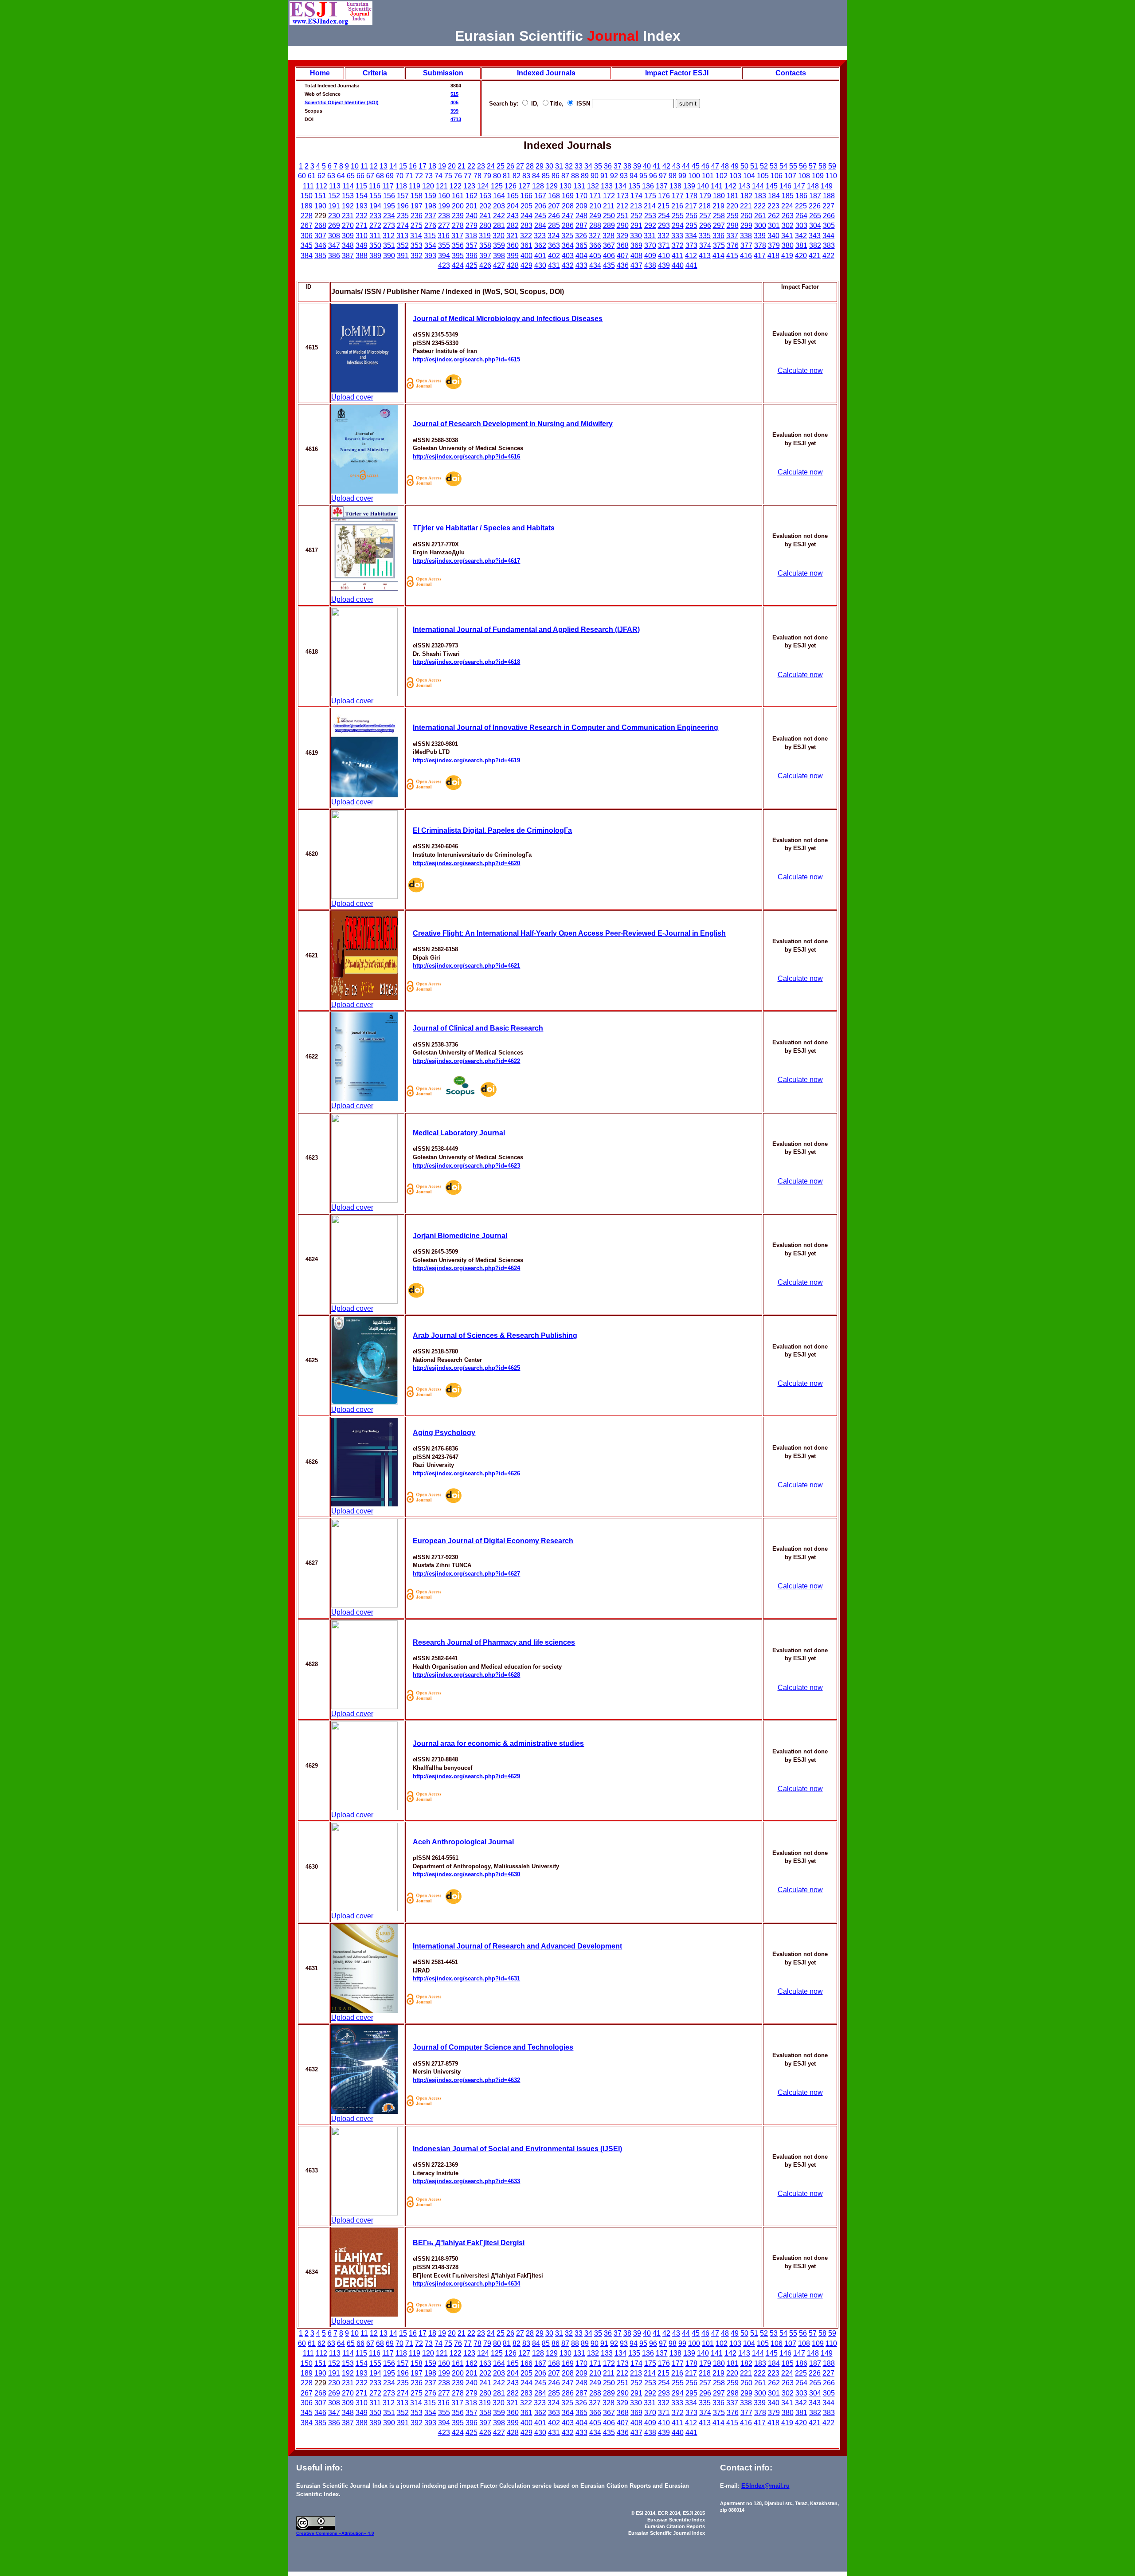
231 (348, 216)
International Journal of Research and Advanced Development (517, 1946)
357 (472, 245)
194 (375, 206)
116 (375, 186)
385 (320, 256)
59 (832, 166)
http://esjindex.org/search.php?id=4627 (466, 1574)
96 (653, 176)
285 (554, 225)
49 (735, 166)
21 (462, 166)
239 (458, 216)
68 (380, 176)
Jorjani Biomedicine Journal (460, 1236)
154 (362, 196)
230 (334, 216)
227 (828, 206)
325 (567, 236)
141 (717, 186)
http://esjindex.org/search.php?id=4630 (466, 1874)
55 (793, 166)
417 (760, 256)
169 (568, 196)
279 (472, 225)
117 (388, 186)
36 (608, 166)
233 (375, 216)
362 (540, 245)
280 (485, 225)
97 (663, 176)
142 (730, 186)
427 (499, 265)
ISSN (582, 104)
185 (788, 196)
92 (614, 176)
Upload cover (352, 397)
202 (485, 206)
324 (554, 236)
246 (554, 216)
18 (432, 166)
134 (620, 186)
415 (732, 256)
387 (348, 256)
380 (788, 245)
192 (348, 206)
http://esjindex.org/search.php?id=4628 (466, 1675)
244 (526, 216)
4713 (456, 119)
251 (623, 216)
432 (568, 265)
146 (785, 186)
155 (375, 196)
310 (362, 236)
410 (664, 256)
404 (581, 256)
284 (540, 225)
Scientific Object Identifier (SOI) (342, 102)
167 (540, 196)
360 (513, 245)
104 (749, 176)
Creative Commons (317, 2533)
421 (815, 256)
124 (483, 186)
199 (444, 206)
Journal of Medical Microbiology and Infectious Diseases (508, 319)
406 (609, 256)
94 (634, 176)
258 (719, 216)
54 (783, 166)
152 (334, 196)
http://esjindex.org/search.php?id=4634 (466, 2284)
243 (513, 216)
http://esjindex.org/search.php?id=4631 (466, 1978)
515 (454, 94)
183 (760, 196)
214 (650, 206)
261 (760, 216)
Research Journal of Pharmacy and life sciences (494, 1642)
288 (595, 225)
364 (568, 245)
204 (513, 206)
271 (362, 225)
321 (512, 236)
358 (485, 245)
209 (581, 206)
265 (815, 216)
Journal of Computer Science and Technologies (493, 2047)
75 (448, 176)
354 (430, 245)
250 (609, 216)
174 (636, 196)
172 (609, 196)
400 (526, 256)
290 (623, 225)
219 (718, 206)
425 (472, 265)
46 (705, 166)
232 (362, 216)
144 (758, 186)
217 (691, 206)
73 (429, 176)
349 (362, 245)
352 (403, 245)
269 (334, 225)
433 (581, 265)
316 (444, 236)
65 (351, 176)
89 (585, 176)
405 (454, 102)
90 (595, 176)
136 (648, 186)
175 (650, 196)
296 (705, 225)
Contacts (791, 73)
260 (746, 216)
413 (705, 256)
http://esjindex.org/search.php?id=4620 (466, 863)
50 (744, 166)
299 (746, 225)
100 (694, 176)
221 (746, 206)
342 (801, 236)
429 (526, 265)
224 (787, 206)
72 (419, 176)
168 (554, 196)
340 (773, 236)
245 (540, 216)
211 (609, 206)
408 (636, 256)
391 (403, 256)
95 (643, 176)
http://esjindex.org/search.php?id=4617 (466, 561)
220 (732, 206)
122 (456, 186)
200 (458, 206)
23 (481, 166)
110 (831, 176)
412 (691, 256)
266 (829, 216)
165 (513, 196)
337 (732, 236)
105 (763, 176)
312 (389, 236)
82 (517, 176)
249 (595, 216)
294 (678, 225)
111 (308, 186)
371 (664, 245)
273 (389, 225)
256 (691, 216)
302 (788, 225)
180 (719, 196)
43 (676, 166)
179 (705, 196)
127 (524, 186)
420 (801, 256)
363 (554, 245)
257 (705, 216)
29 (540, 166)
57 (813, 166)
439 (664, 265)
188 (829, 196)
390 (389, 256)
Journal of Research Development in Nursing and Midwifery (513, 424)
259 (733, 216)
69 (390, 176)
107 (790, 176)
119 (415, 186)
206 (540, 206)
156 (389, 196)
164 (499, 196)
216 (677, 206)
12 (374, 166)
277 (444, 225)
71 (409, 176)
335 (705, 236)
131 (579, 186)
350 (375, 245)
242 (499, 216)
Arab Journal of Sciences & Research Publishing (495, 1335)
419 (787, 256)
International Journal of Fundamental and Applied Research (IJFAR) (526, 629)
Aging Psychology (444, 1433)
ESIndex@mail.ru (765, 2486)
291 (636, 225)
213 (636, 206)
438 (650, 265)
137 (662, 186)
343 (815, 236)
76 (458, 176)
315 (430, 236)
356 (458, 245)
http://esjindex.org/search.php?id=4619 (466, 760)
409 (650, 256)
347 (334, 245)
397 (485, 256)
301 (774, 225)
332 (663, 236)
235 (403, 216)
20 (452, 166)
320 (499, 236)
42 (666, 166)
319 (485, 236)
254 (664, 216)
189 (307, 206)
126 (511, 186)
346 (320, 245)
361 (526, 245)
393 (430, 256)
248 (581, 216)
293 (664, 225)
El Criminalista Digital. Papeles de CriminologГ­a (492, 830)
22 (471, 166)
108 (804, 176)
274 (403, 225)
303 (801, 225)
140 (703, 186)
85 (546, 176)
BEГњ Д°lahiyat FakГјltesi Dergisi (469, 2243)
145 (772, 186)
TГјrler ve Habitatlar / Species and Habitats (484, 528)
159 (430, 196)
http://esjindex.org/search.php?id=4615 (466, 359)
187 (815, 196)
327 (595, 236)
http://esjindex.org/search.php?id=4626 (466, 1473)
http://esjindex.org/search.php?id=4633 (466, 2181)
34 (588, 166)
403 (568, 256)
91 (604, 176)
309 (348, 236)
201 (472, 206)
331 (650, 236)
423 (444, 265)
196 (403, 206)
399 (454, 111)
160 (444, 196)
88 (575, 176)
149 (827, 186)
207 (554, 206)
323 (540, 236)
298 (733, 225)
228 (307, 216)
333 (677, 236)
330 (636, 236)
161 (458, 196)
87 (565, 176)
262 (774, 216)
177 (678, 196)
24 (491, 166)
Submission (443, 73)
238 (444, 216)
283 (526, 225)
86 (556, 176)
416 (746, 256)
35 (598, 166)
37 (618, 166)
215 (663, 206)
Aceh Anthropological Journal (463, 1842)
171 (595, 196)
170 (581, 196)
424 (458, 265)
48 (725, 166)
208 (568, 206)
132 (593, 186)
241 (485, 216)
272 (375, 225)
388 (362, 256)
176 (664, 196)
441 (691, 265)
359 (499, 245)
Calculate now (800, 371)
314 (416, 236)
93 (624, 176)
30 (549, 166)
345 (307, 245)
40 (647, 166)
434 (595, 265)
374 (705, 245)
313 (402, 236)
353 (417, 245)
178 (691, 196)
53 (774, 166)
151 (320, 196)
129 (552, 186)
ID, (535, 104)
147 (799, 186)
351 (389, 245)
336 (718, 236)
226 (815, 206)
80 (497, 176)
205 (526, 206)
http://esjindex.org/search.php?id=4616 (466, 457)
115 (361, 186)
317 (457, 236)
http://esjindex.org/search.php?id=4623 (466, 1166)
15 (403, 166)
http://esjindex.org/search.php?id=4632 (466, 2080)
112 (321, 186)
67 (370, 176)
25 (501, 166)
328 (609, 236)
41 (657, 166)
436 (623, 265)
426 (485, 265)
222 (760, 206)
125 (497, 186)
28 (530, 166)
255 (678, 216)
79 (487, 176)
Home (320, 73)
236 (417, 216)
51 (754, 166)
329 (622, 236)
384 (307, 256)
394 (444, 256)
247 (568, 216)
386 (334, 256)
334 (691, 236)
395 (458, 256)
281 (499, 225)
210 (595, 206)
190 (320, 206)
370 (650, 245)
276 (430, 225)
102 (722, 176)
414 (718, 256)
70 (399, 176)
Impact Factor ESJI (677, 73)
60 (302, 176)
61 (312, 176)
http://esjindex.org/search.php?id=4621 (466, 966)
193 (362, 206)
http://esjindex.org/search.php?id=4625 (466, 1368)
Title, (558, 104)
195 (389, 206)
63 (331, 176)
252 (636, 216)
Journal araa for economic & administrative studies (498, 1743)
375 (719, 245)
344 (828, 236)
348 (348, 245)
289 (609, 225)
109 (818, 176)
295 (691, 225)
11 (364, 166)
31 (559, 166)
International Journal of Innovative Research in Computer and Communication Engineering (566, 727)
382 (815, 245)
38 (627, 166)
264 (801, 216)
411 (677, 256)
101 (708, 176)
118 (401, 186)
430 (540, 265)
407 (623, 256)
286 (568, 225)
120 (428, 186)
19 (442, 166)
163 (485, 196)
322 (526, 236)
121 (442, 186)
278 (458, 225)
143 (744, 186)
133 (607, 186)
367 (609, 245)
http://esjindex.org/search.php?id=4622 (466, 1061)
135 (634, 186)
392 (417, 256)
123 (469, 186)
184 (774, 196)
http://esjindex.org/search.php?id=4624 (466, 1268)
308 (334, 236)
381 (801, 245)
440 (678, 265)
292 (650, 225)
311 (375, 236)
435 (609, 265)
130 (566, 186)
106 (777, 176)
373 (691, 245)
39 (637, 166)
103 (735, 176)
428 (513, 265)
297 (719, 225)
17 (423, 166)
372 (678, 245)
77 (468, 176)
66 (360, 176)
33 (579, 166)
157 (403, 196)
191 (334, 206)
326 (581, 236)
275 (417, 225)
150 (307, 196)
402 (554, 256)
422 (828, 256)
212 (622, 206)
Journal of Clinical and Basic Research (478, 1028)
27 (520, 166)
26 (510, 166)
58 (822, 166)
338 (746, 236)
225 (801, 206)
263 (788, 216)
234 (389, 216)
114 (348, 186)
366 (595, 245)
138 (675, 186)
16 (413, 166)
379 (774, 245)
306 (307, 236)
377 (746, 245)
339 (760, 236)
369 (636, 245)
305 (829, 225)
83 (526, 176)
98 (673, 176)
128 (538, 186)
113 (335, 186)
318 (471, 236)
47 (715, 166)
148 (813, 186)
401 (540, 256)
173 (623, 196)
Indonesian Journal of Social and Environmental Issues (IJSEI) (517, 2149)
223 (773, 206)
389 (375, 256)
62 (321, 176)
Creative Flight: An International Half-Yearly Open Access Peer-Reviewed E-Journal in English (569, 933)
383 (829, 245)
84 (536, 176)
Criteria (375, 73)
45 (696, 166)
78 (477, 176)
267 (307, 225)
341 (787, 236)
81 (507, 176)
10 (355, 166)
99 (682, 176)
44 (686, 166)
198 (430, 206)
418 (773, 256)
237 (430, 216)
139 (689, 186)
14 (393, 166)
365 (581, 245)
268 (320, 225)
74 (438, 176)
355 (444, 245)
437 (636, 265)
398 (499, 256)
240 (472, 216)
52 (764, 166)
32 (569, 166)
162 (472, 196)
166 (526, 196)
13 (384, 166)
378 (760, 245)
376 (733, 245)
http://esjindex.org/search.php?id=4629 (466, 1776)
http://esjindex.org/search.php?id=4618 (466, 662)
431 (554, 265)
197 (417, 206)
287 (581, 225)
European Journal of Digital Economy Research (493, 1541)
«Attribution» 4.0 (356, 2533)
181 (733, 196)
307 (320, 236)
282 (513, 225)
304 (815, 225)
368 (623, 245)
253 (650, 216)
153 (348, 196)
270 (348, 225)
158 (417, 196)
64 (341, 176)
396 (472, 256)
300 (760, 225)
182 (746, 196)
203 (499, 206)
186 (801, 196)
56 (803, 166)
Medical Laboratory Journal (459, 1133)
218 (705, 206)
